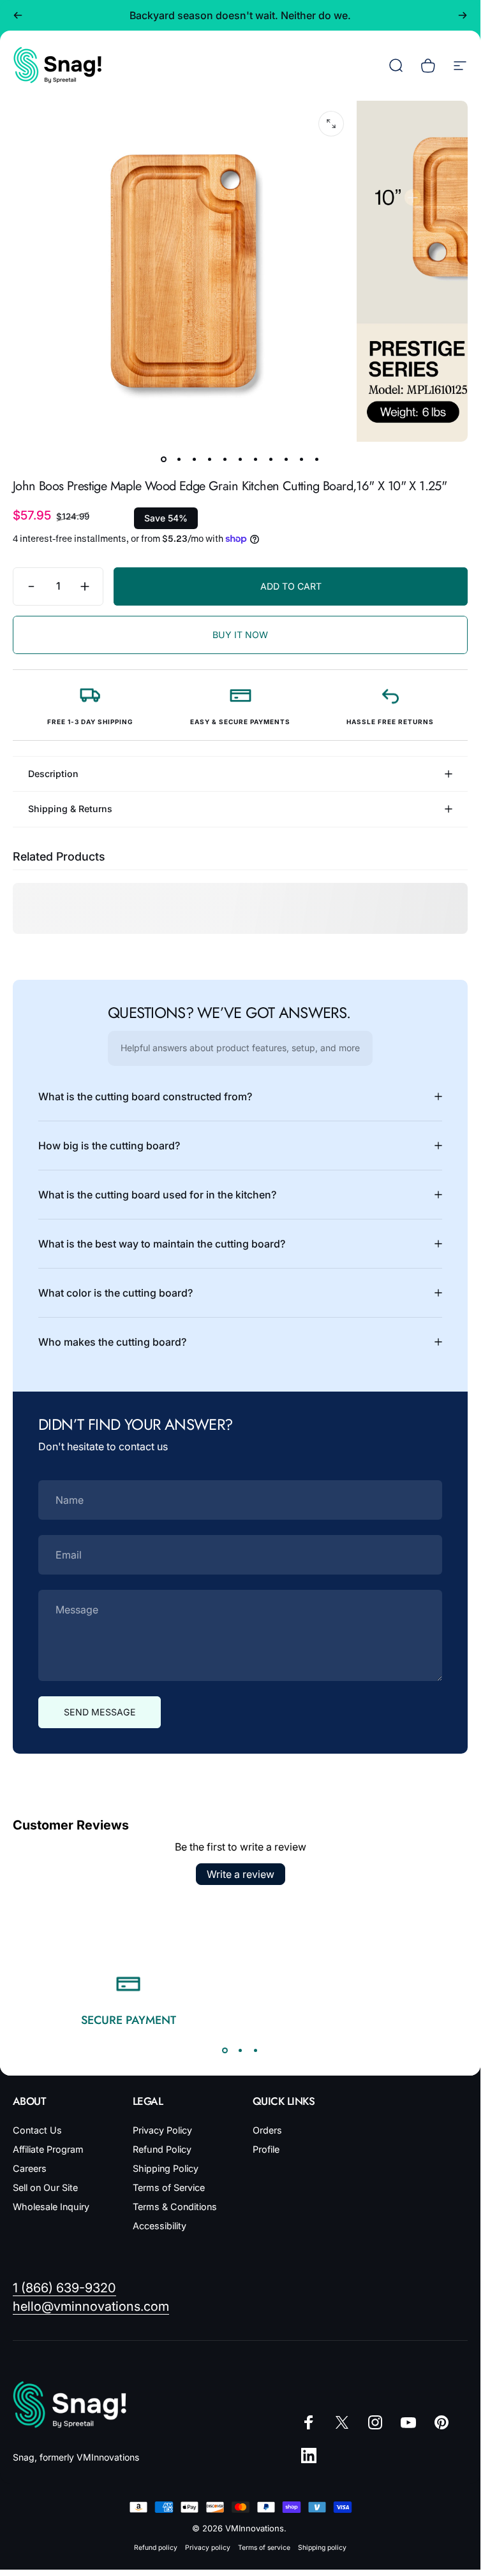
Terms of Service (169, 2187)
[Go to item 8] (271, 460)
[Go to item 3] (195, 460)
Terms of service (264, 2548)
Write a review (241, 1874)
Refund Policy (162, 2149)
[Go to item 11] (317, 460)
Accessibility (160, 2226)
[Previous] (18, 15)
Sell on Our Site (45, 2187)
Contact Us (37, 2130)
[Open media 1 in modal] (331, 124)
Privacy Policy (162, 2130)
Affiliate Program (48, 2149)
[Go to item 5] (225, 460)
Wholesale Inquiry (51, 2207)
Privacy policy (208, 2548)
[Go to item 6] (241, 460)
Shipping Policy (166, 2168)
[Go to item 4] (210, 460)
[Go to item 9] (286, 460)
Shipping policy (322, 2548)
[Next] (463, 15)
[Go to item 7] (256, 460)
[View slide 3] (256, 2050)
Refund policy (156, 2548)
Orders (267, 2130)
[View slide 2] (241, 2050)
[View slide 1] (225, 2050)
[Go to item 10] (302, 460)
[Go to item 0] (164, 460)
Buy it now (240, 635)
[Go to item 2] (179, 460)
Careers (30, 2168)
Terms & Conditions (175, 2207)
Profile (266, 2149)
